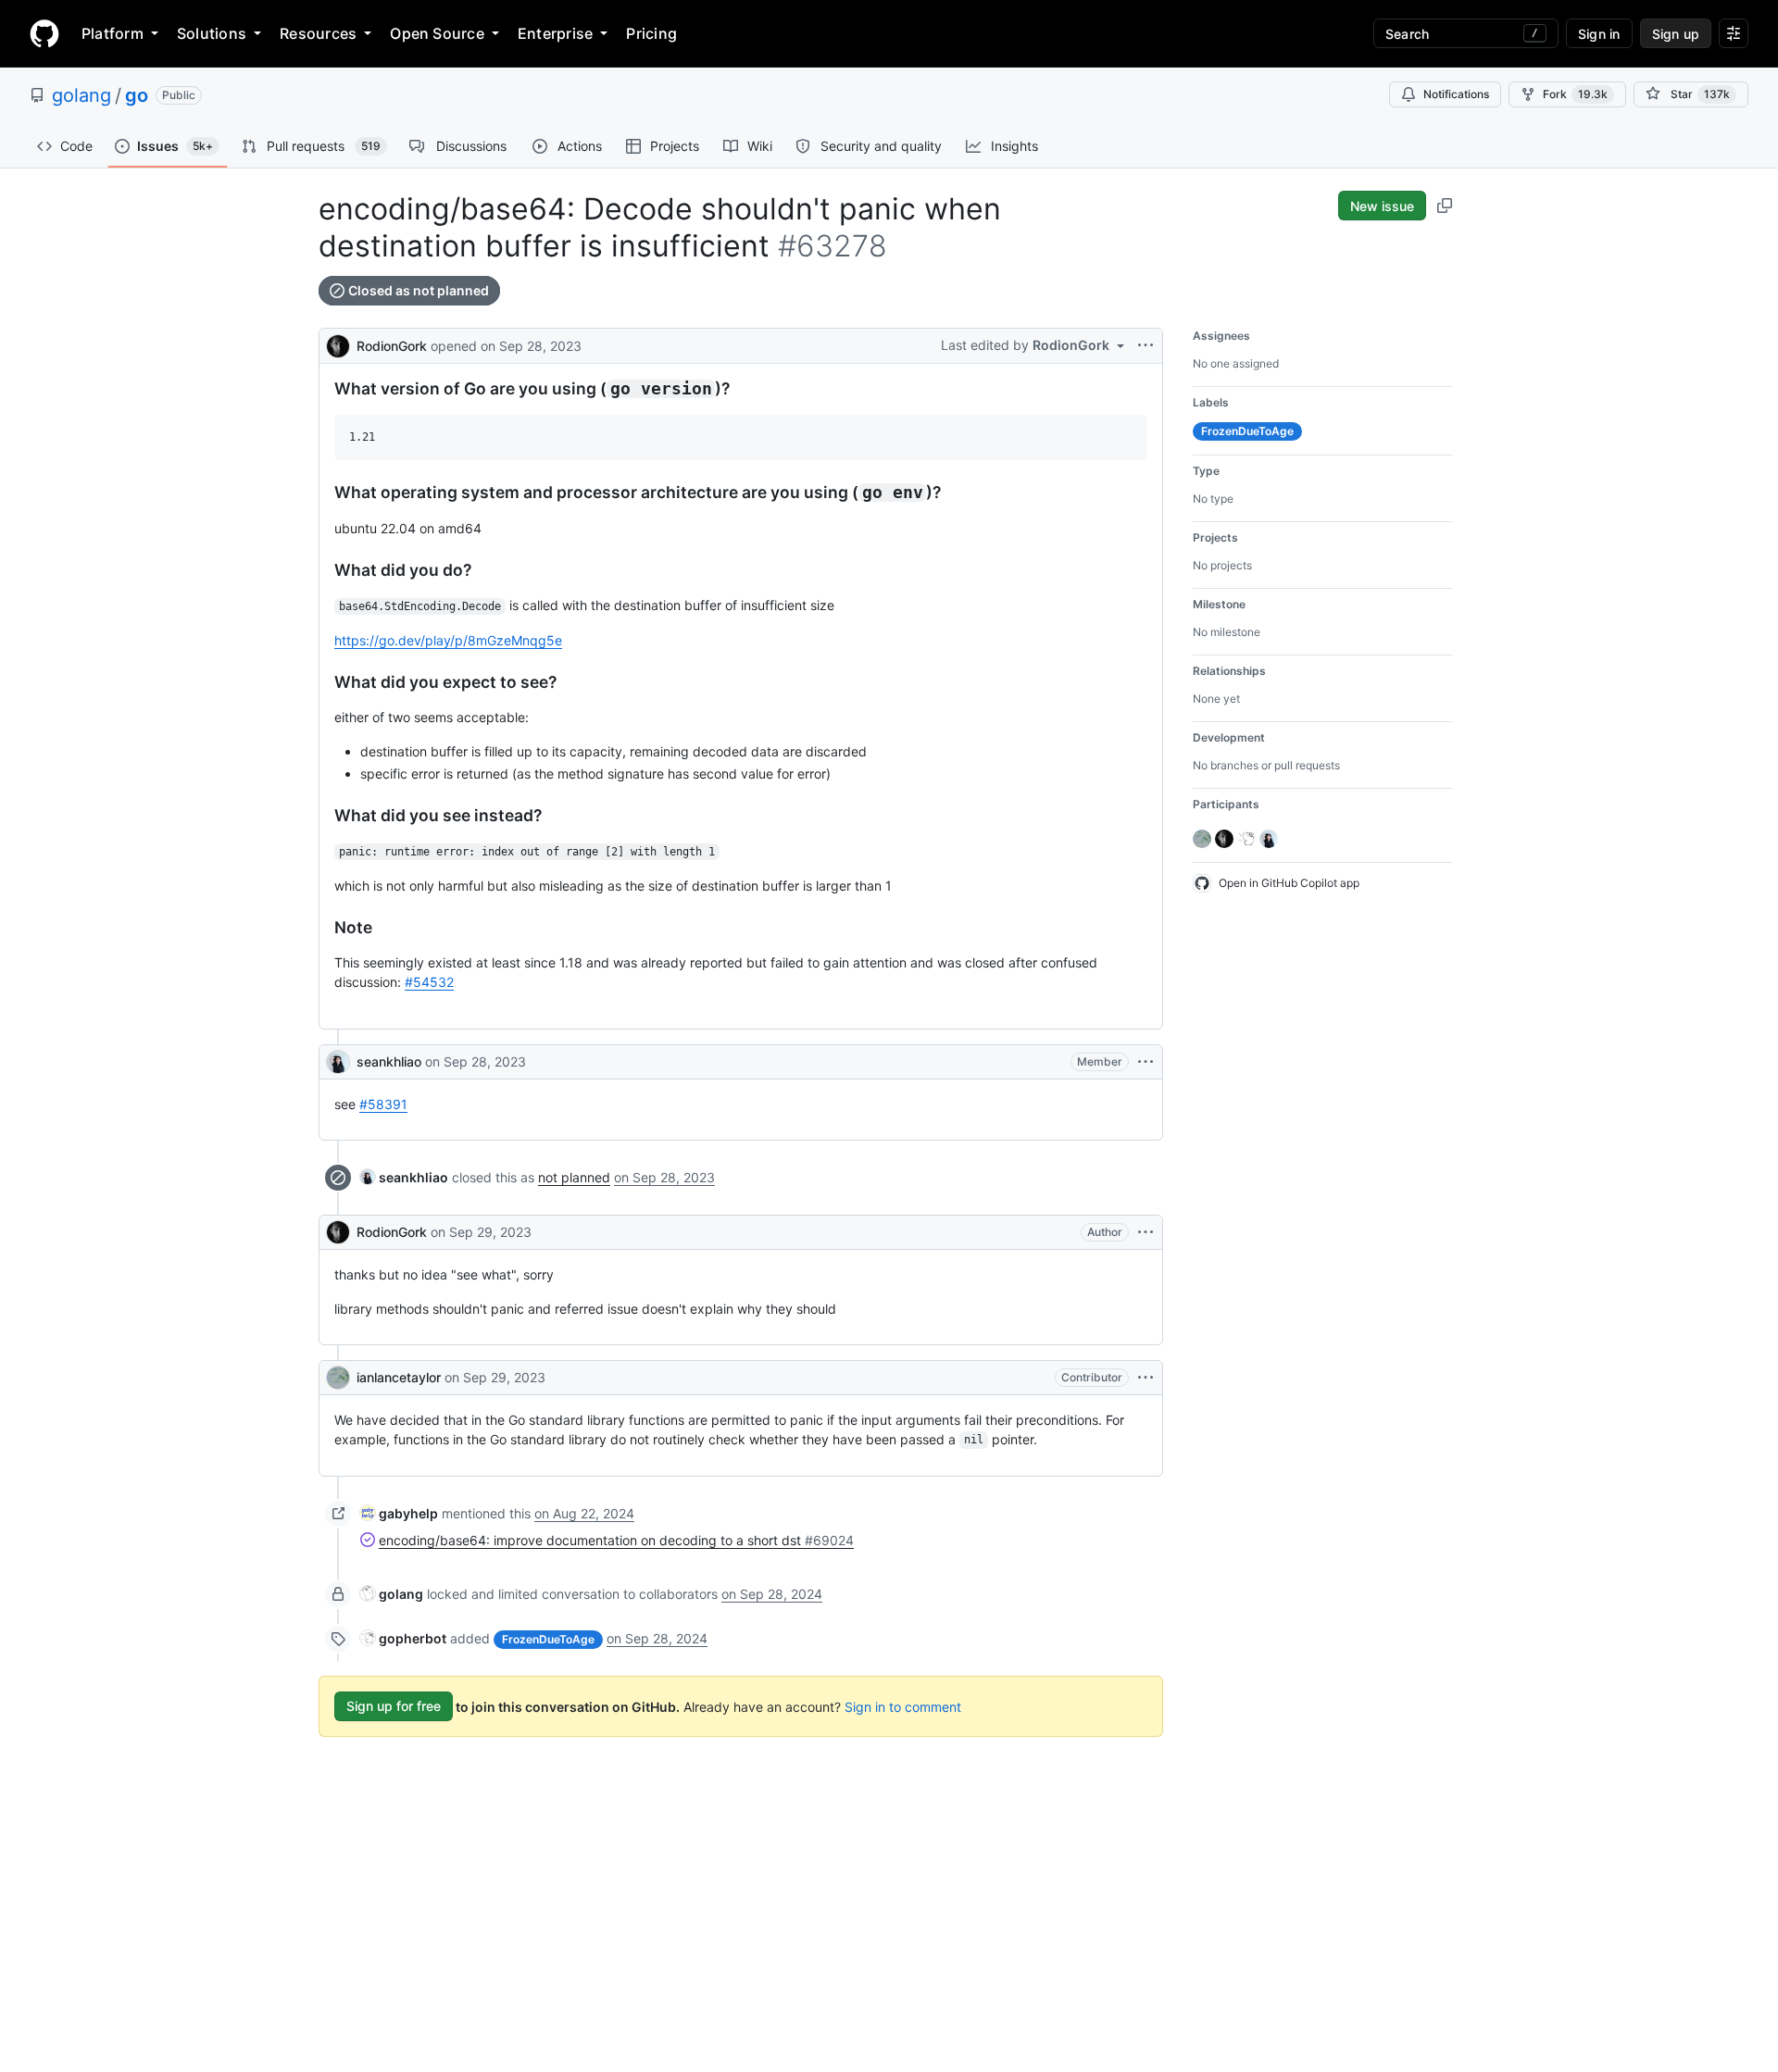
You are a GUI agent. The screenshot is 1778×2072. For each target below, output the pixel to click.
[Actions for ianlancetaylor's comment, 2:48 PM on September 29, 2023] (1146, 1378)
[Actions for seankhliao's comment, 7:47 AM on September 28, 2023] (1146, 1062)
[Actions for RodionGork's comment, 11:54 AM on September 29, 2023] (1146, 1232)
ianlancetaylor (399, 1377)
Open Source (437, 33)
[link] (404, 1177)
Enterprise (555, 33)
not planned (574, 1177)
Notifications (1456, 94)
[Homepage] (44, 33)
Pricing (651, 33)
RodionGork (392, 346)
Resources (318, 33)
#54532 (429, 982)
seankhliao (389, 1061)
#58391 (383, 1104)
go (137, 95)
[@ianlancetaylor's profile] (338, 1378)
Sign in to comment (903, 1706)
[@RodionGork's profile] (338, 344)
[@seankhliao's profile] (338, 1062)
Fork (1575, 94)
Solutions (212, 33)
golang (81, 95)
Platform (113, 33)
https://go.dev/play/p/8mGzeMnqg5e (448, 640)
